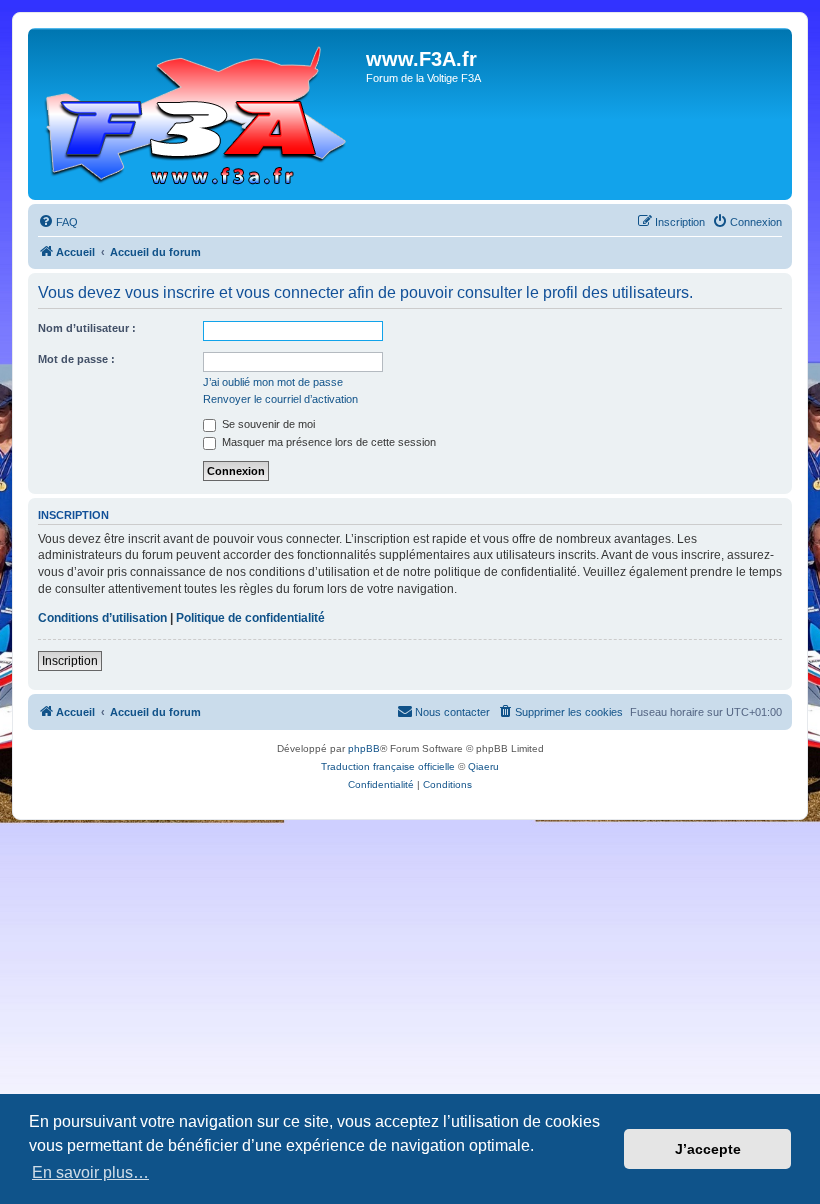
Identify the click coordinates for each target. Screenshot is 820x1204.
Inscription (70, 661)
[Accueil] (199, 114)
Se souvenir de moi (267, 424)
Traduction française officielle (388, 766)
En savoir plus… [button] (90, 1172)
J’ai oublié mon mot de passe (273, 382)
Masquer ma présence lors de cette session (327, 442)
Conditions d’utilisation (102, 618)
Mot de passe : (76, 359)
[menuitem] (58, 222)
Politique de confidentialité (250, 618)
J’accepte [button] (708, 1149)
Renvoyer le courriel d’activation (280, 399)
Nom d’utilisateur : (87, 328)
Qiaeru (483, 766)
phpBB (364, 748)
